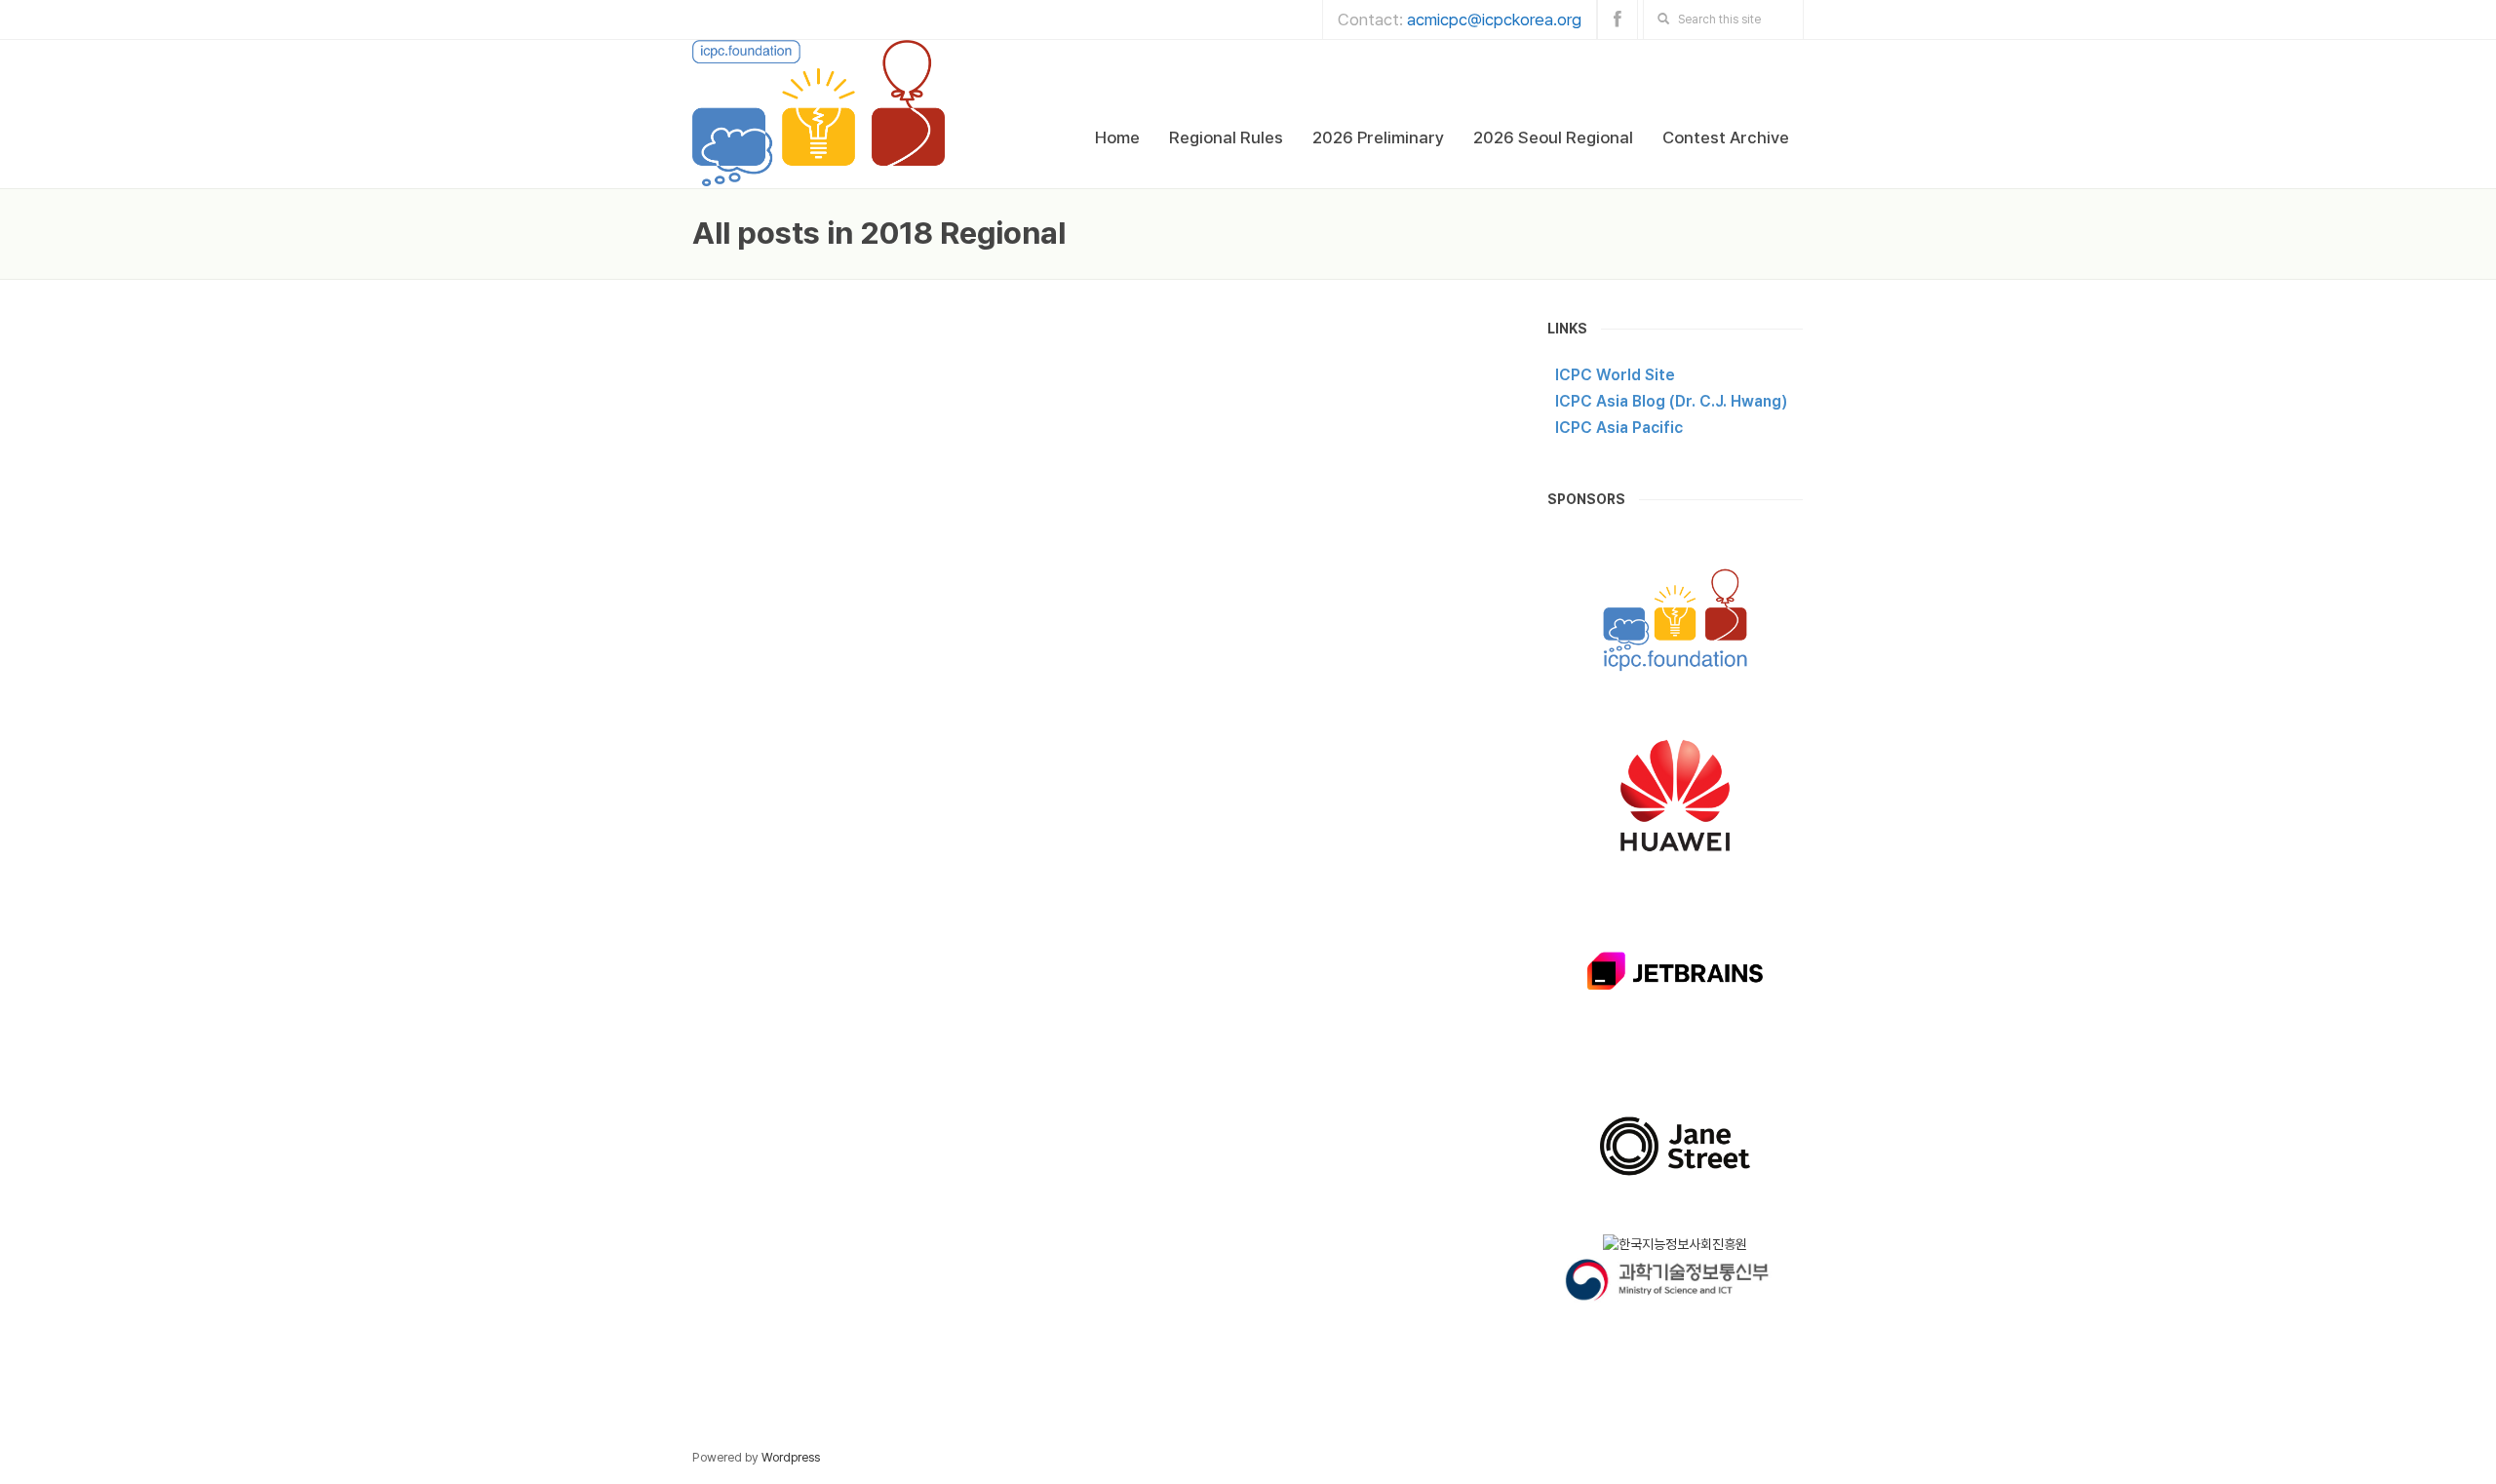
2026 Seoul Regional (1553, 137)
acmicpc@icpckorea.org (1494, 20)
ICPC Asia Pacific (1619, 428)
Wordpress (791, 1457)
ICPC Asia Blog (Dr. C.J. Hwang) (1671, 401)
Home (1117, 137)
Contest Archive (1726, 137)
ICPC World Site (1615, 375)
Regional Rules (1226, 137)
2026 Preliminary (1378, 137)
